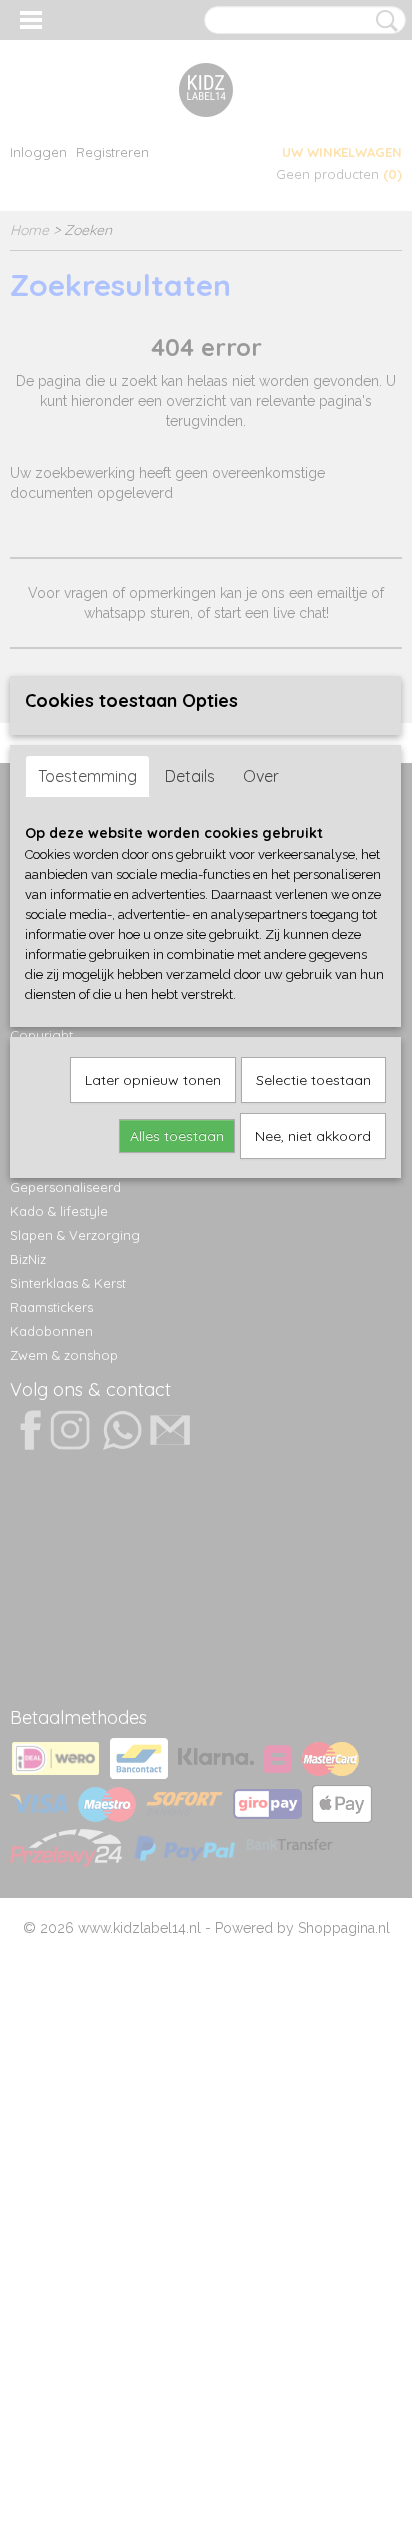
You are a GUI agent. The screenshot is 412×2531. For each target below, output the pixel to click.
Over (261, 776)
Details (190, 776)
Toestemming (87, 776)
